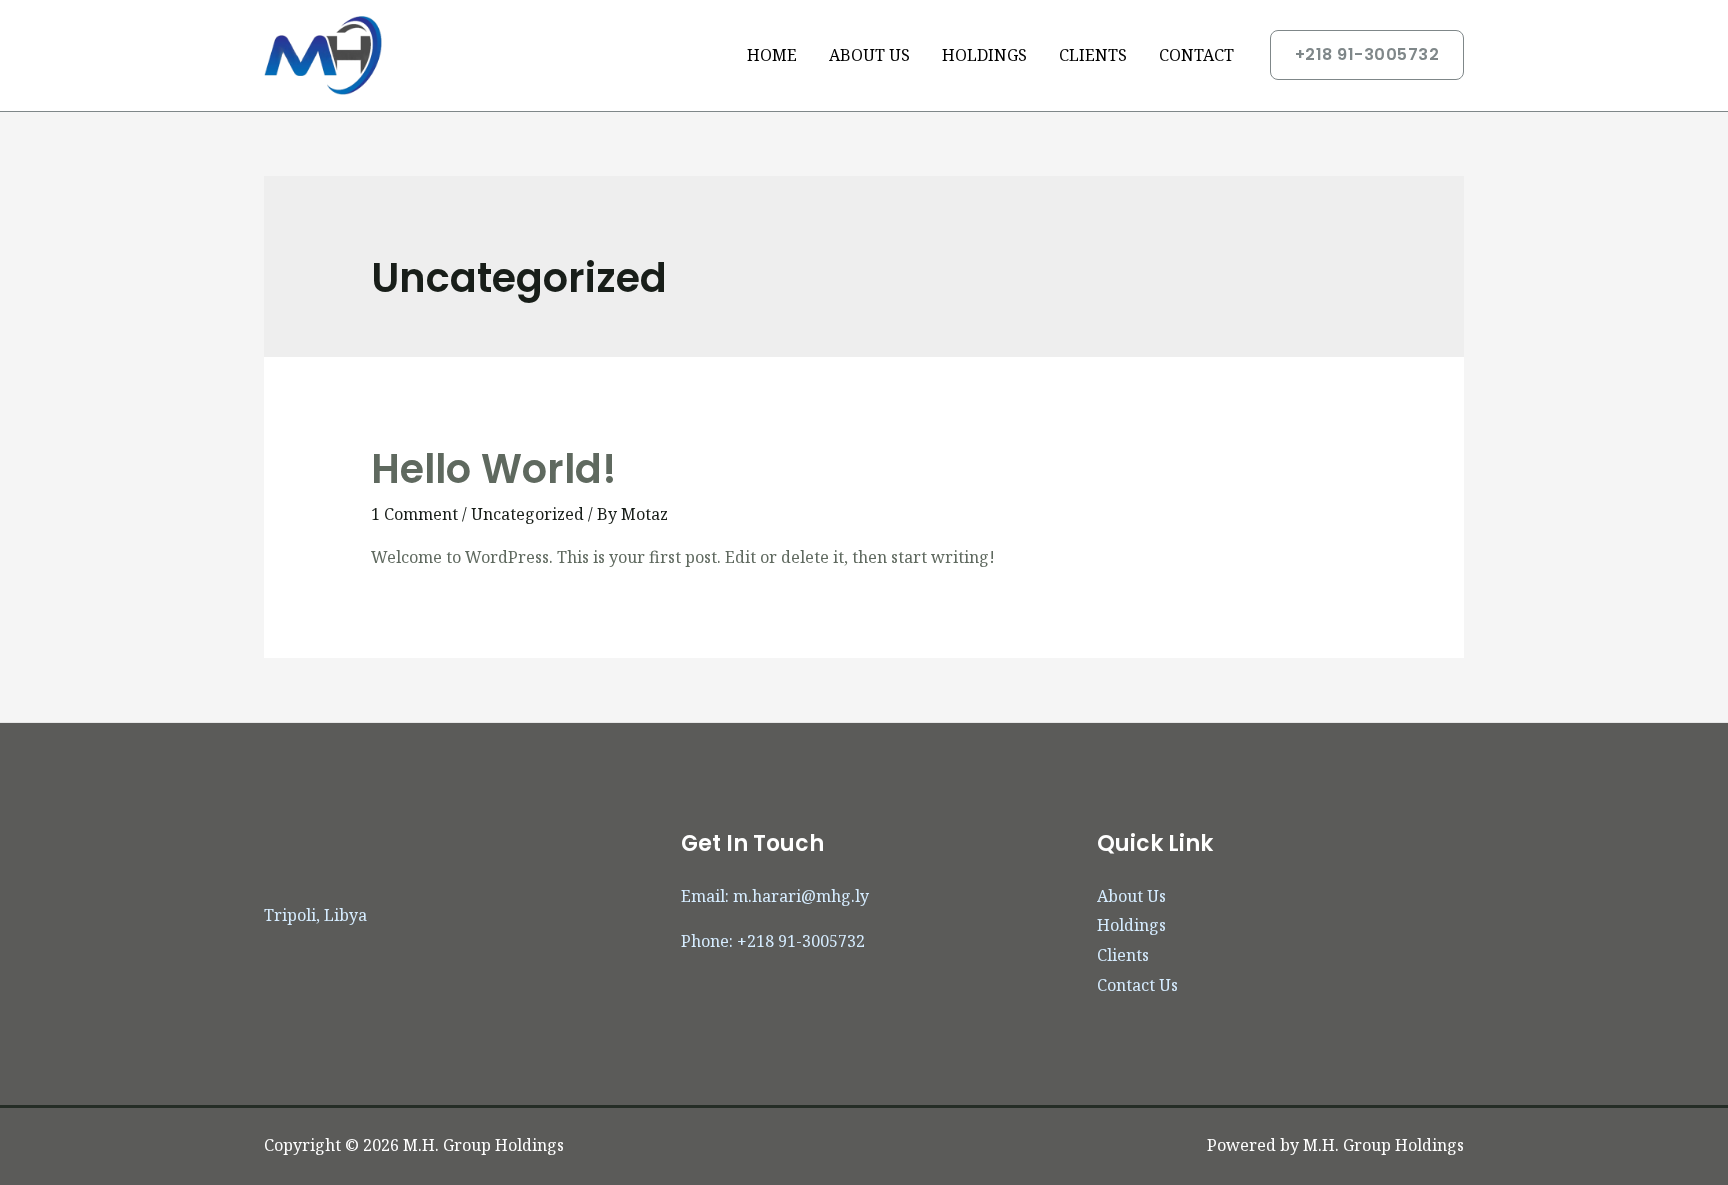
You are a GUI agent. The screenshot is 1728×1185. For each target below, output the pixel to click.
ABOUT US (869, 55)
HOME (772, 55)
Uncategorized (527, 514)
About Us (1131, 896)
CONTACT (1196, 55)
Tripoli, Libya (315, 915)
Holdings (1131, 925)
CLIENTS (1093, 55)
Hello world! (494, 469)
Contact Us (1137, 985)
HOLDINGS (984, 55)
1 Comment (414, 514)
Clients (1123, 955)
